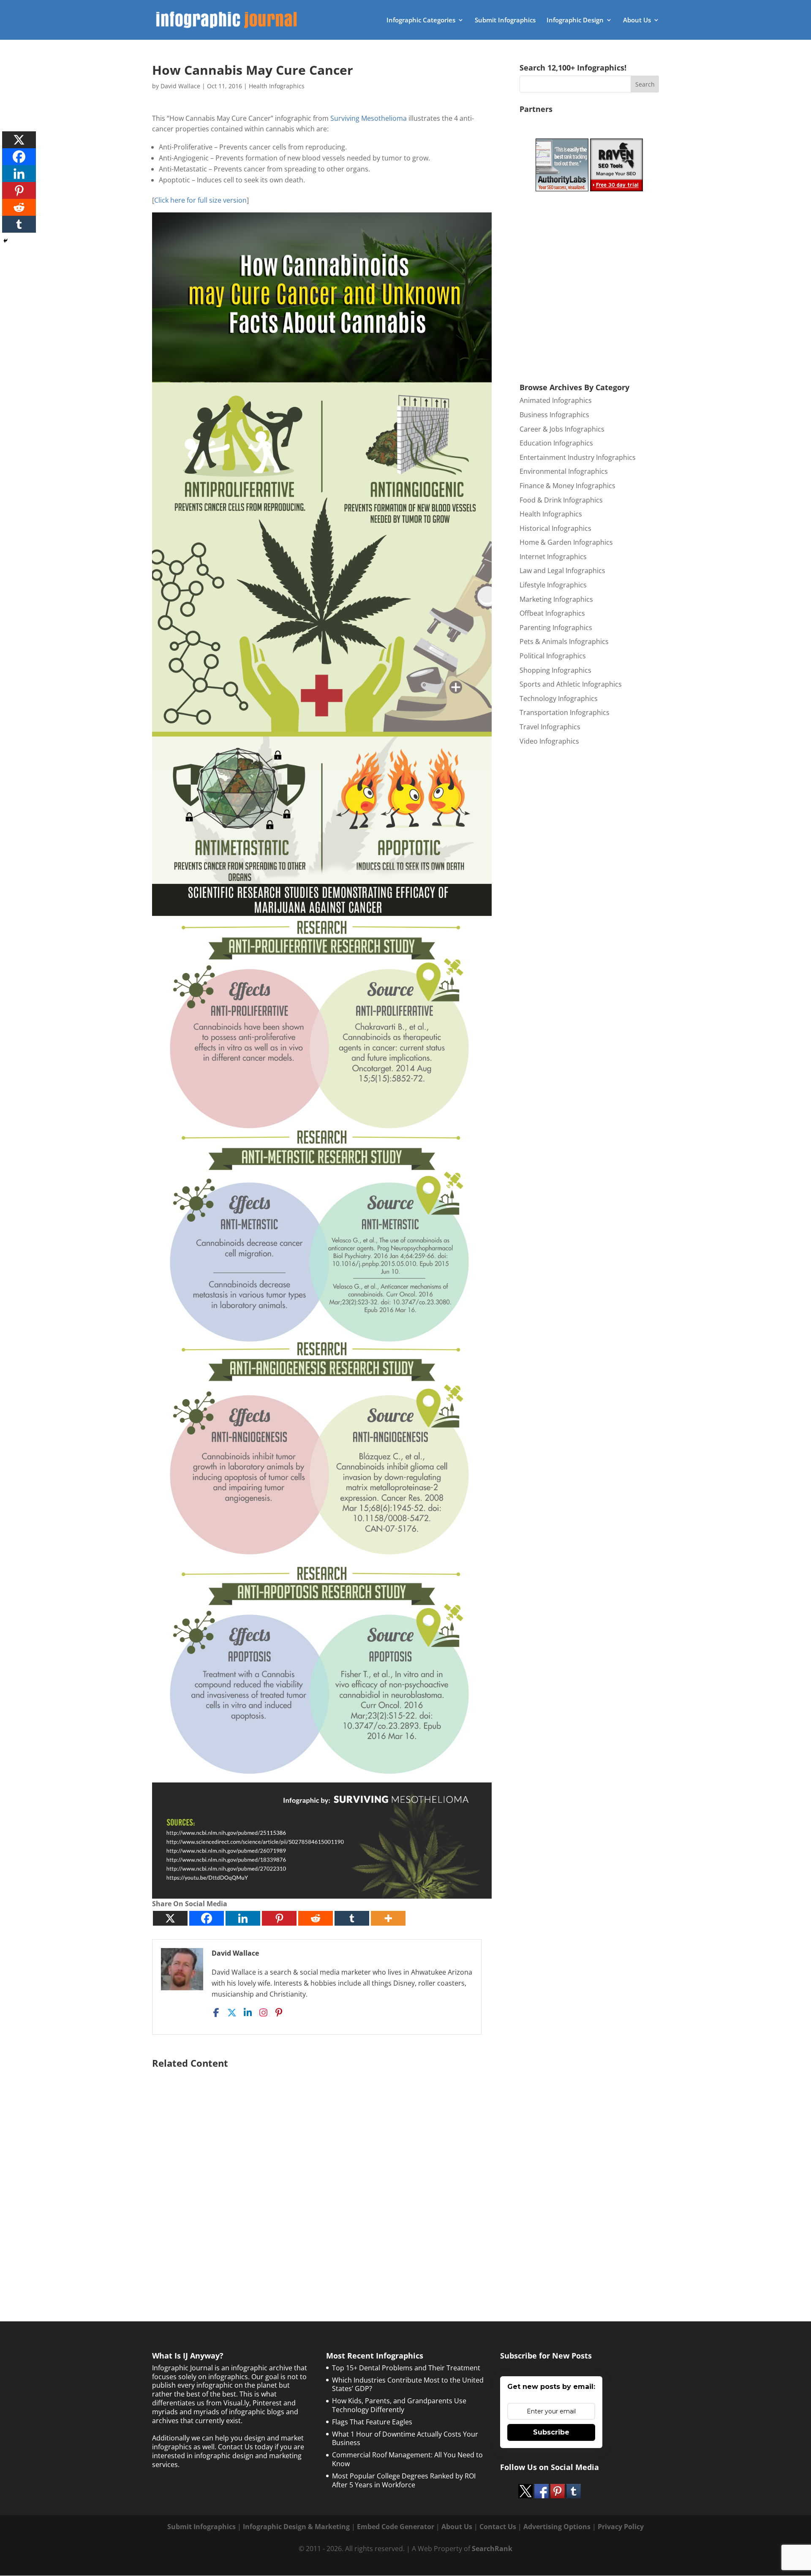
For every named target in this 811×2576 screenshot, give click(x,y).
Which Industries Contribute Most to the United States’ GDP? (408, 2384)
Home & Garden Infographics (566, 542)
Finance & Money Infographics (567, 486)
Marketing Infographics (556, 599)
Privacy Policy (621, 2527)
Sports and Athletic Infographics (571, 684)
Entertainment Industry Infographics (578, 457)
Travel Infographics (550, 727)
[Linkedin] (243, 1918)
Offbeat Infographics (552, 613)
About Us (637, 20)
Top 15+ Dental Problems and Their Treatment (406, 2368)
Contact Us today (245, 2447)
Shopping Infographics (555, 670)
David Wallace (180, 86)
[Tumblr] (352, 1918)
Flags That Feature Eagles (372, 2422)
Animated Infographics (556, 400)
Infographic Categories (421, 20)
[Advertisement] (322, 2174)
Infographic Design (575, 20)
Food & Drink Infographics (561, 500)
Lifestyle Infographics (553, 585)
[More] (388, 1918)
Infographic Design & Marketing (296, 2527)
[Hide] (5, 241)
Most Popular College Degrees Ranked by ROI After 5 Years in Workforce (404, 2480)
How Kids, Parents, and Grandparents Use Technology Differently (399, 2405)
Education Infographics (556, 443)
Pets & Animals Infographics (564, 641)
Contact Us (498, 2527)
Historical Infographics (555, 528)
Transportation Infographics (565, 712)
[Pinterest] (279, 1918)
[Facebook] (207, 1918)
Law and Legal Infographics (562, 571)
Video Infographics (549, 741)
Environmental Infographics (564, 471)
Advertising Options (557, 2527)
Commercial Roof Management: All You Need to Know (407, 2459)
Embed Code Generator (396, 2527)
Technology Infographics (559, 698)
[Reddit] (316, 1918)
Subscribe (551, 2432)
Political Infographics (553, 656)
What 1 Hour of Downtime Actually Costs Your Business (405, 2439)
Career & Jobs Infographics (562, 429)
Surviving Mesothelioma (369, 118)
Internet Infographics (553, 557)
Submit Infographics (505, 20)
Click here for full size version (200, 200)
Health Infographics (277, 86)
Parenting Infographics (556, 628)
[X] (170, 1918)
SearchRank (492, 2549)
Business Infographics (554, 415)
